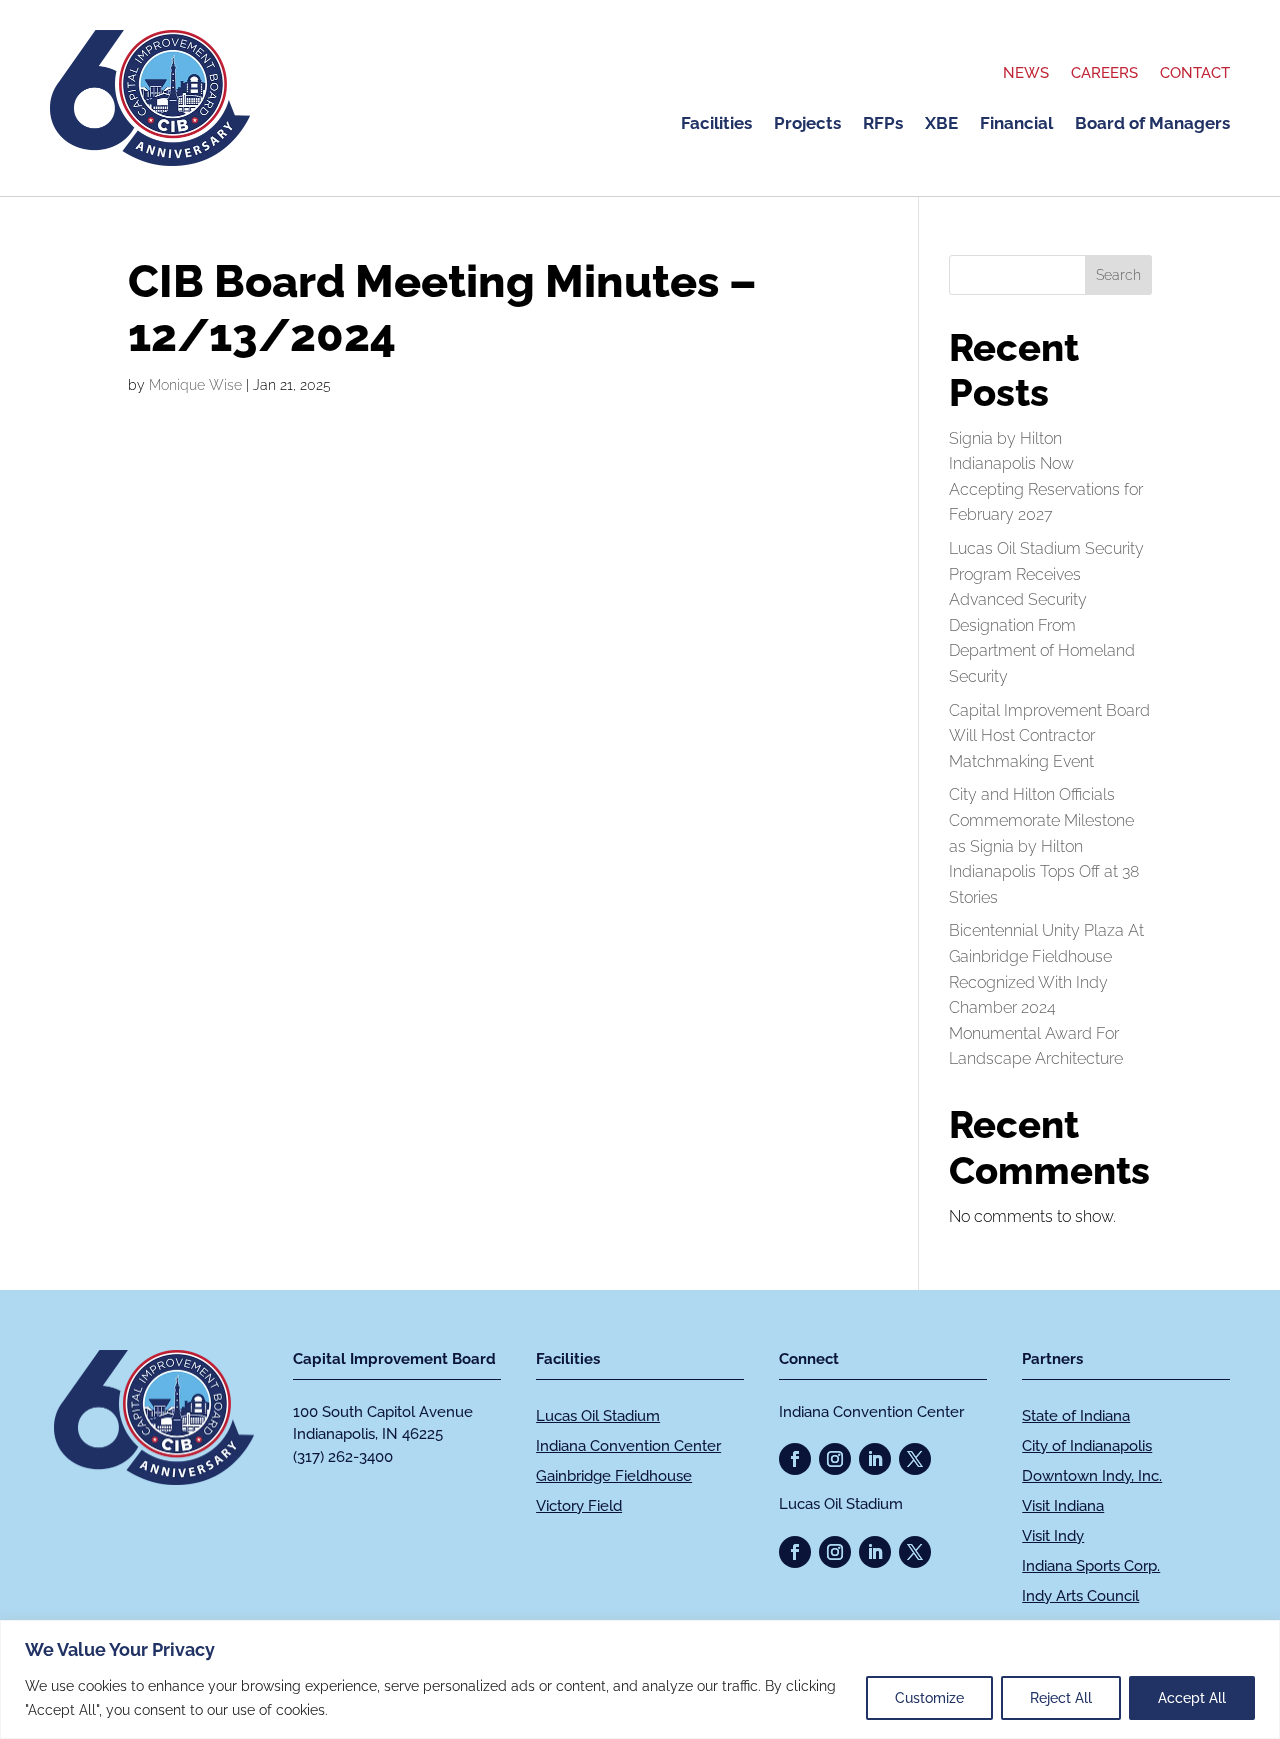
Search (1118, 275)
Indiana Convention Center (628, 1446)
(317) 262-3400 (343, 1457)
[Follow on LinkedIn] (875, 1459)
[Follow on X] (915, 1459)
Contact (1195, 74)
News (1026, 74)
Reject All (1061, 1698)
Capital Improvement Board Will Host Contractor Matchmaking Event (1049, 736)
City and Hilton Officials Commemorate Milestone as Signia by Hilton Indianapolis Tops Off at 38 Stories (1044, 845)
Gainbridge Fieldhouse (614, 1476)
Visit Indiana (1063, 1506)
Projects (807, 124)
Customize (929, 1698)
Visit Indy (1053, 1536)
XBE (941, 124)
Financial (1016, 124)
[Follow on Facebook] (795, 1459)
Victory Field (579, 1506)
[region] (640, 1679)
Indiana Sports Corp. (1091, 1566)
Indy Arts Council (1080, 1596)
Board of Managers (1152, 124)
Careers (1104, 74)
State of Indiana (1076, 1416)
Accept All (1192, 1698)
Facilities (716, 124)
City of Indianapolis (1087, 1446)
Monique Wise (195, 385)
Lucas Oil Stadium (598, 1416)
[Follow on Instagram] (835, 1459)
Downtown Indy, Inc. (1092, 1476)
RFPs (883, 124)
